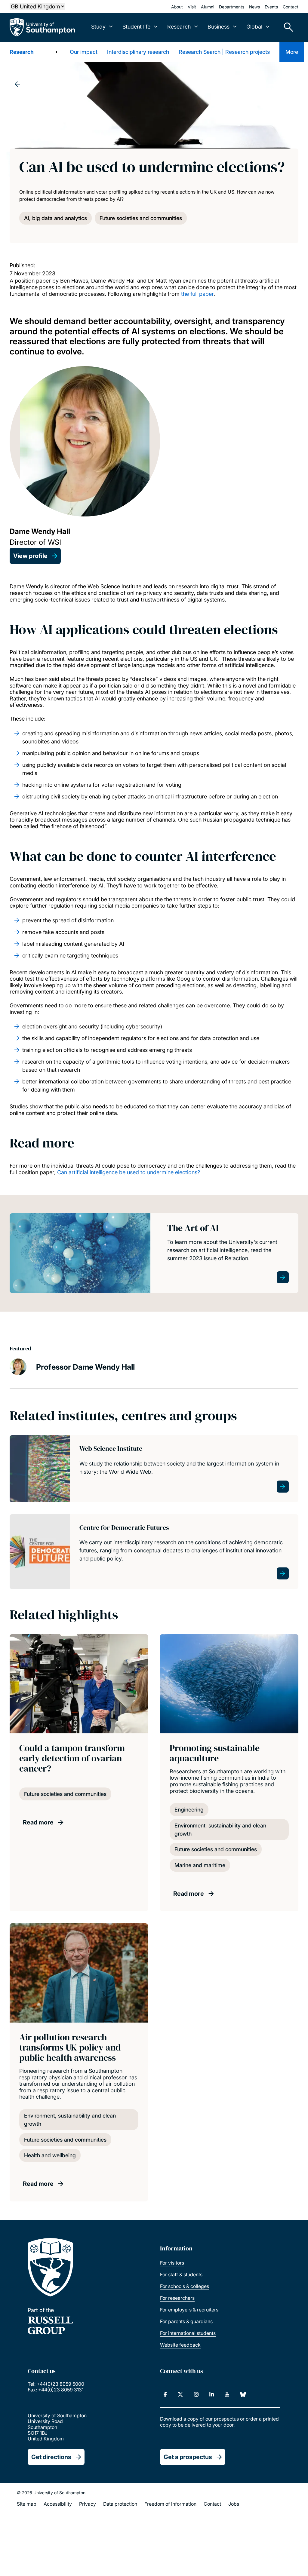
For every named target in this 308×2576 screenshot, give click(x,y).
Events (271, 7)
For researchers (177, 2298)
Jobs (234, 2504)
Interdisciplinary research (138, 52)
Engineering (189, 1810)
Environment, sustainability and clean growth (220, 1830)
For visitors (172, 2263)
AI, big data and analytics (55, 218)
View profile (30, 556)
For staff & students (181, 2274)
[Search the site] (286, 27)
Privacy (88, 2504)
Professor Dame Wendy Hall (85, 1367)
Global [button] (254, 27)
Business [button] (219, 27)
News (254, 7)
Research (22, 52)
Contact (291, 7)
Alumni (208, 7)
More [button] (292, 52)
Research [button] (179, 27)
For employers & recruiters (189, 2310)
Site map (27, 2504)
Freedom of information (170, 2504)
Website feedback (180, 2345)
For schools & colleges (185, 2286)
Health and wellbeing (50, 2155)
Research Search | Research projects (224, 52)
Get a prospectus (188, 2457)
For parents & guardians (186, 2321)
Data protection (120, 2504)
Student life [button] (136, 27)
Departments (232, 7)
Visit (192, 7)
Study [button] (98, 27)
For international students (188, 2333)
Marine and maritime (200, 1865)
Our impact (84, 52)
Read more (38, 1822)
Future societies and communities (141, 218)
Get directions (51, 2457)
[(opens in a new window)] (165, 2394)
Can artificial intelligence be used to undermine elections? (129, 1172)
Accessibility (58, 2504)
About (177, 7)
